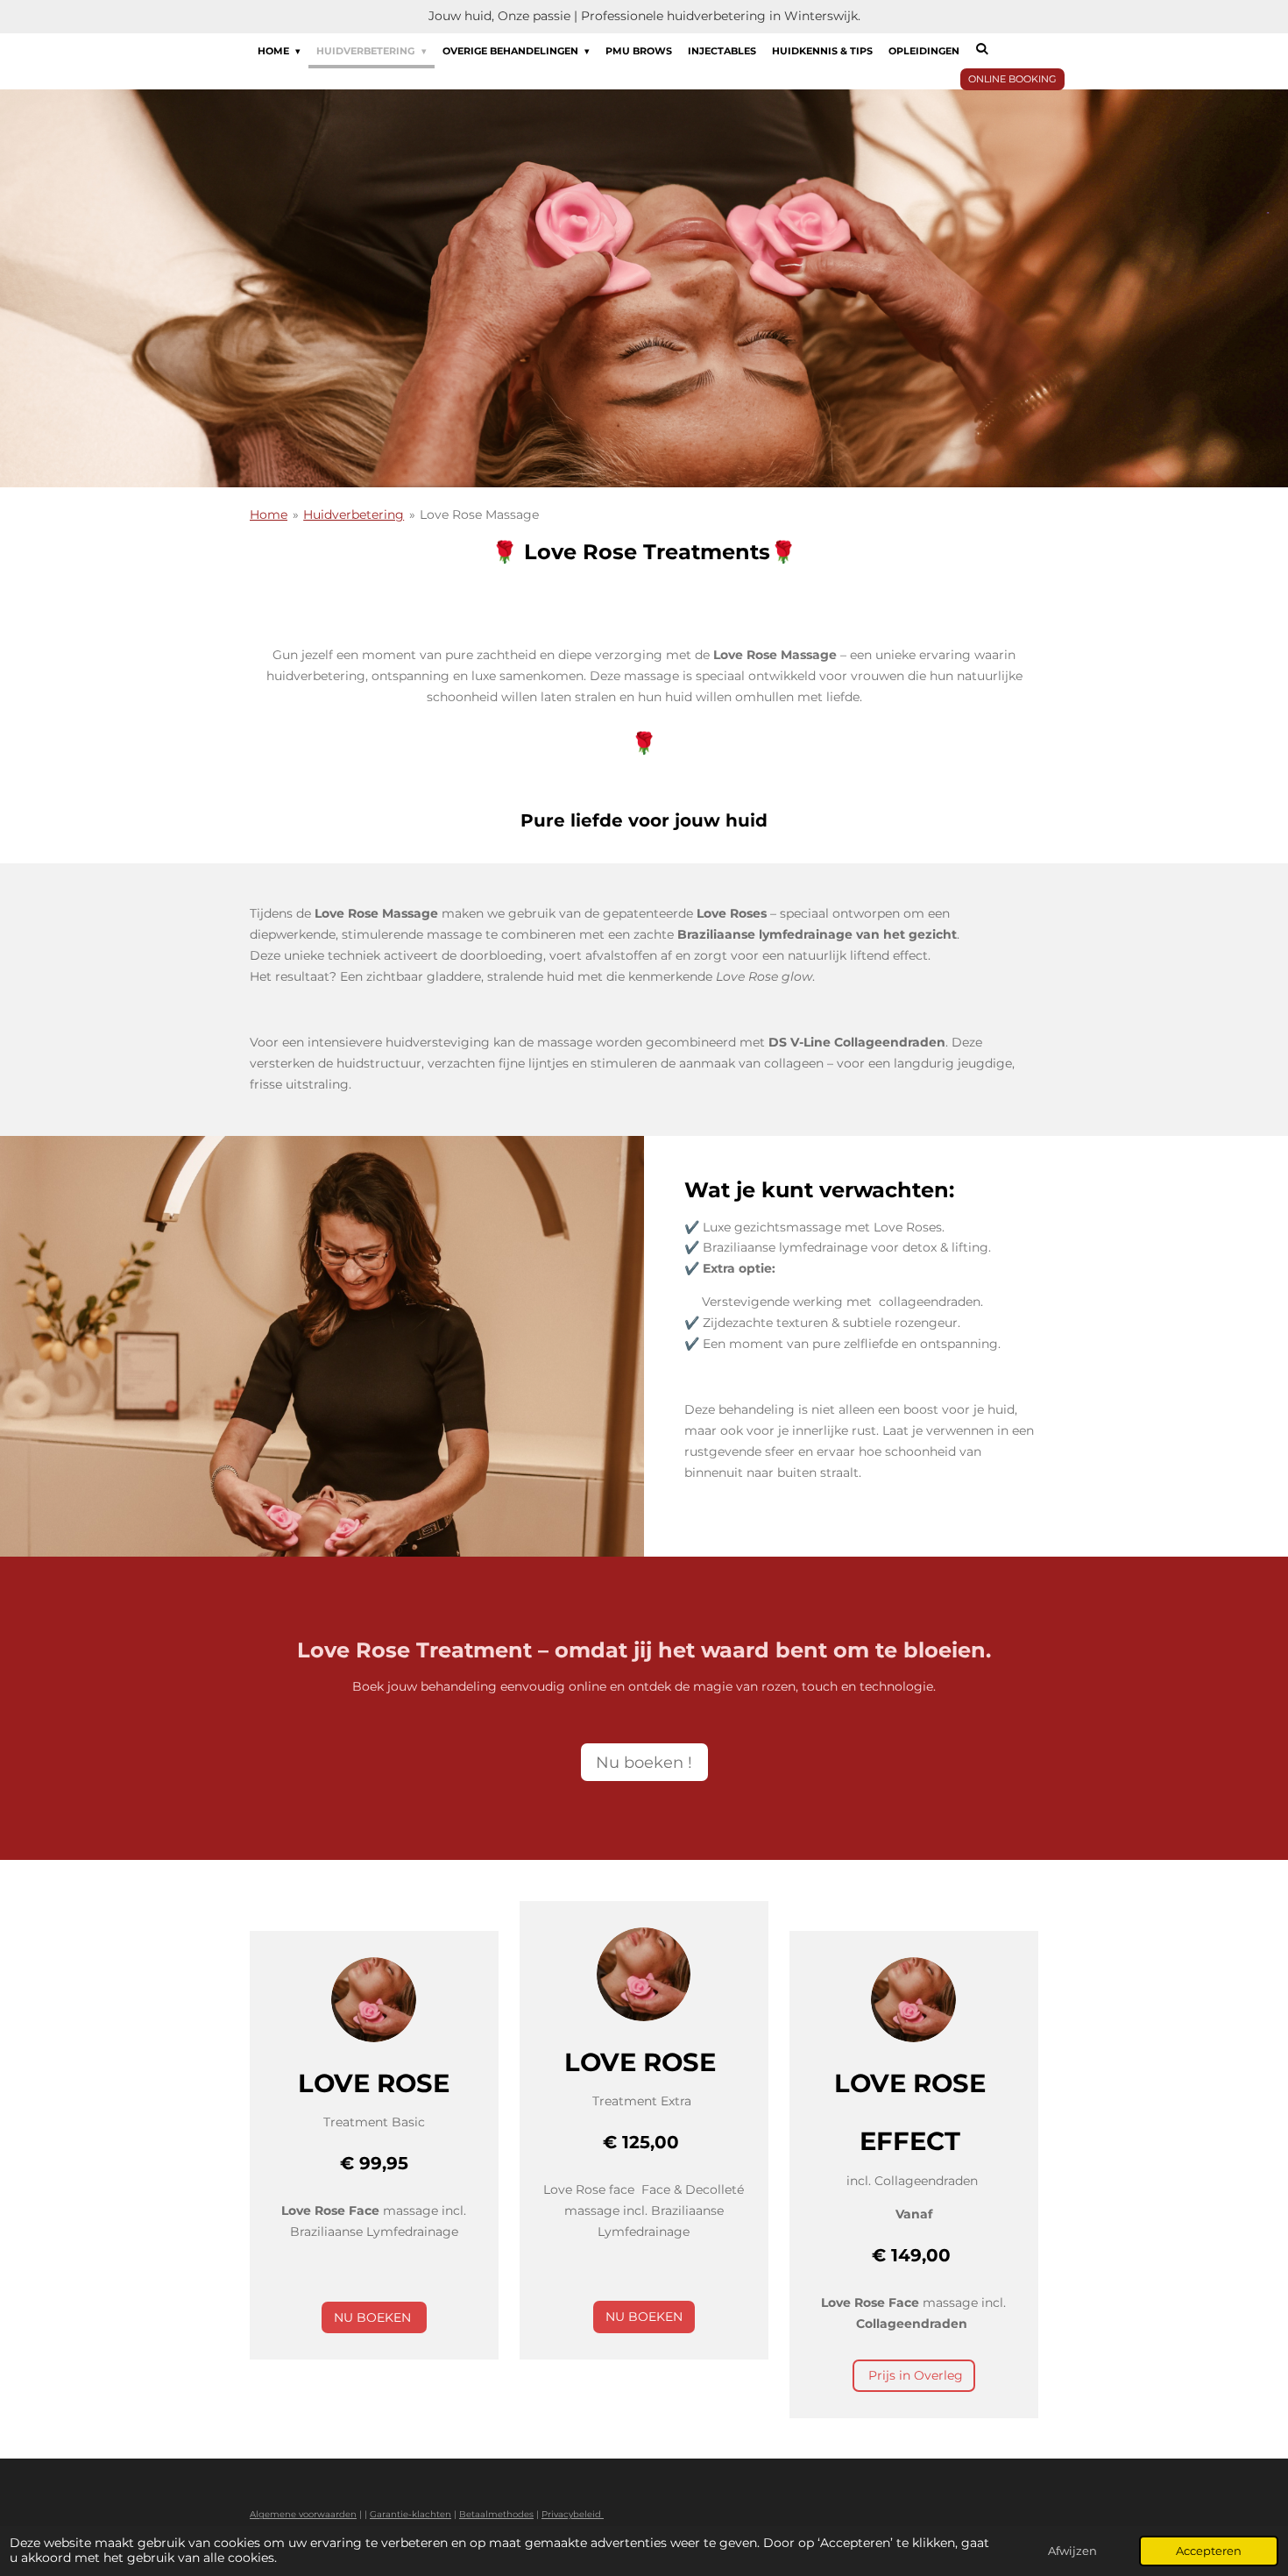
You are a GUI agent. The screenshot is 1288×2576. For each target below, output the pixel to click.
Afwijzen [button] (1072, 2551)
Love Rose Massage (479, 514)
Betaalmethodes (496, 2514)
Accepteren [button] (1209, 2551)
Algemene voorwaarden (303, 2514)
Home (269, 514)
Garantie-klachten (410, 2514)
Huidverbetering (354, 514)
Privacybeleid (573, 2514)
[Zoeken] (982, 49)
